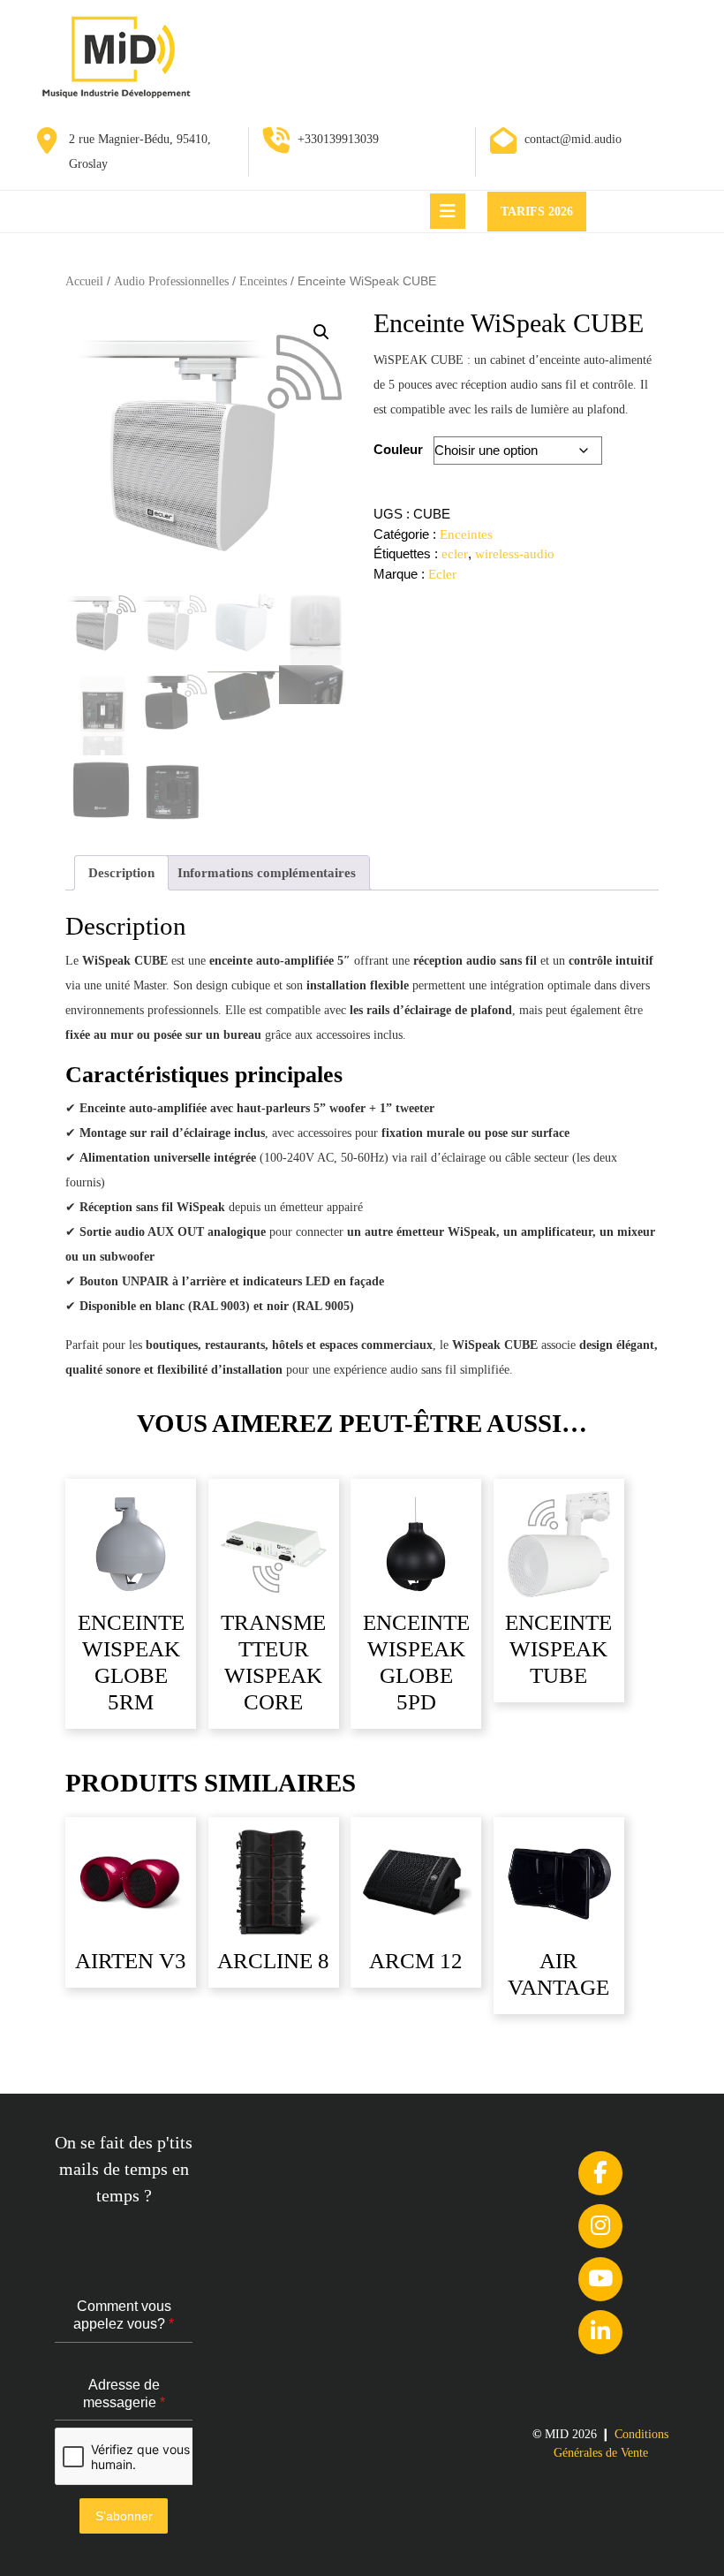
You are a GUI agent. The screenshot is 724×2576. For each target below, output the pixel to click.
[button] (321, 332)
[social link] (600, 2173)
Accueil (84, 281)
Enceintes (263, 281)
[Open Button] (448, 211)
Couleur (398, 449)
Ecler (442, 574)
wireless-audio (515, 554)
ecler (455, 554)
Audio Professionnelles (171, 281)
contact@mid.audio (573, 139)
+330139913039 (338, 139)
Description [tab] (121, 873)
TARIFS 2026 (543, 217)
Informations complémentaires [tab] (267, 873)
